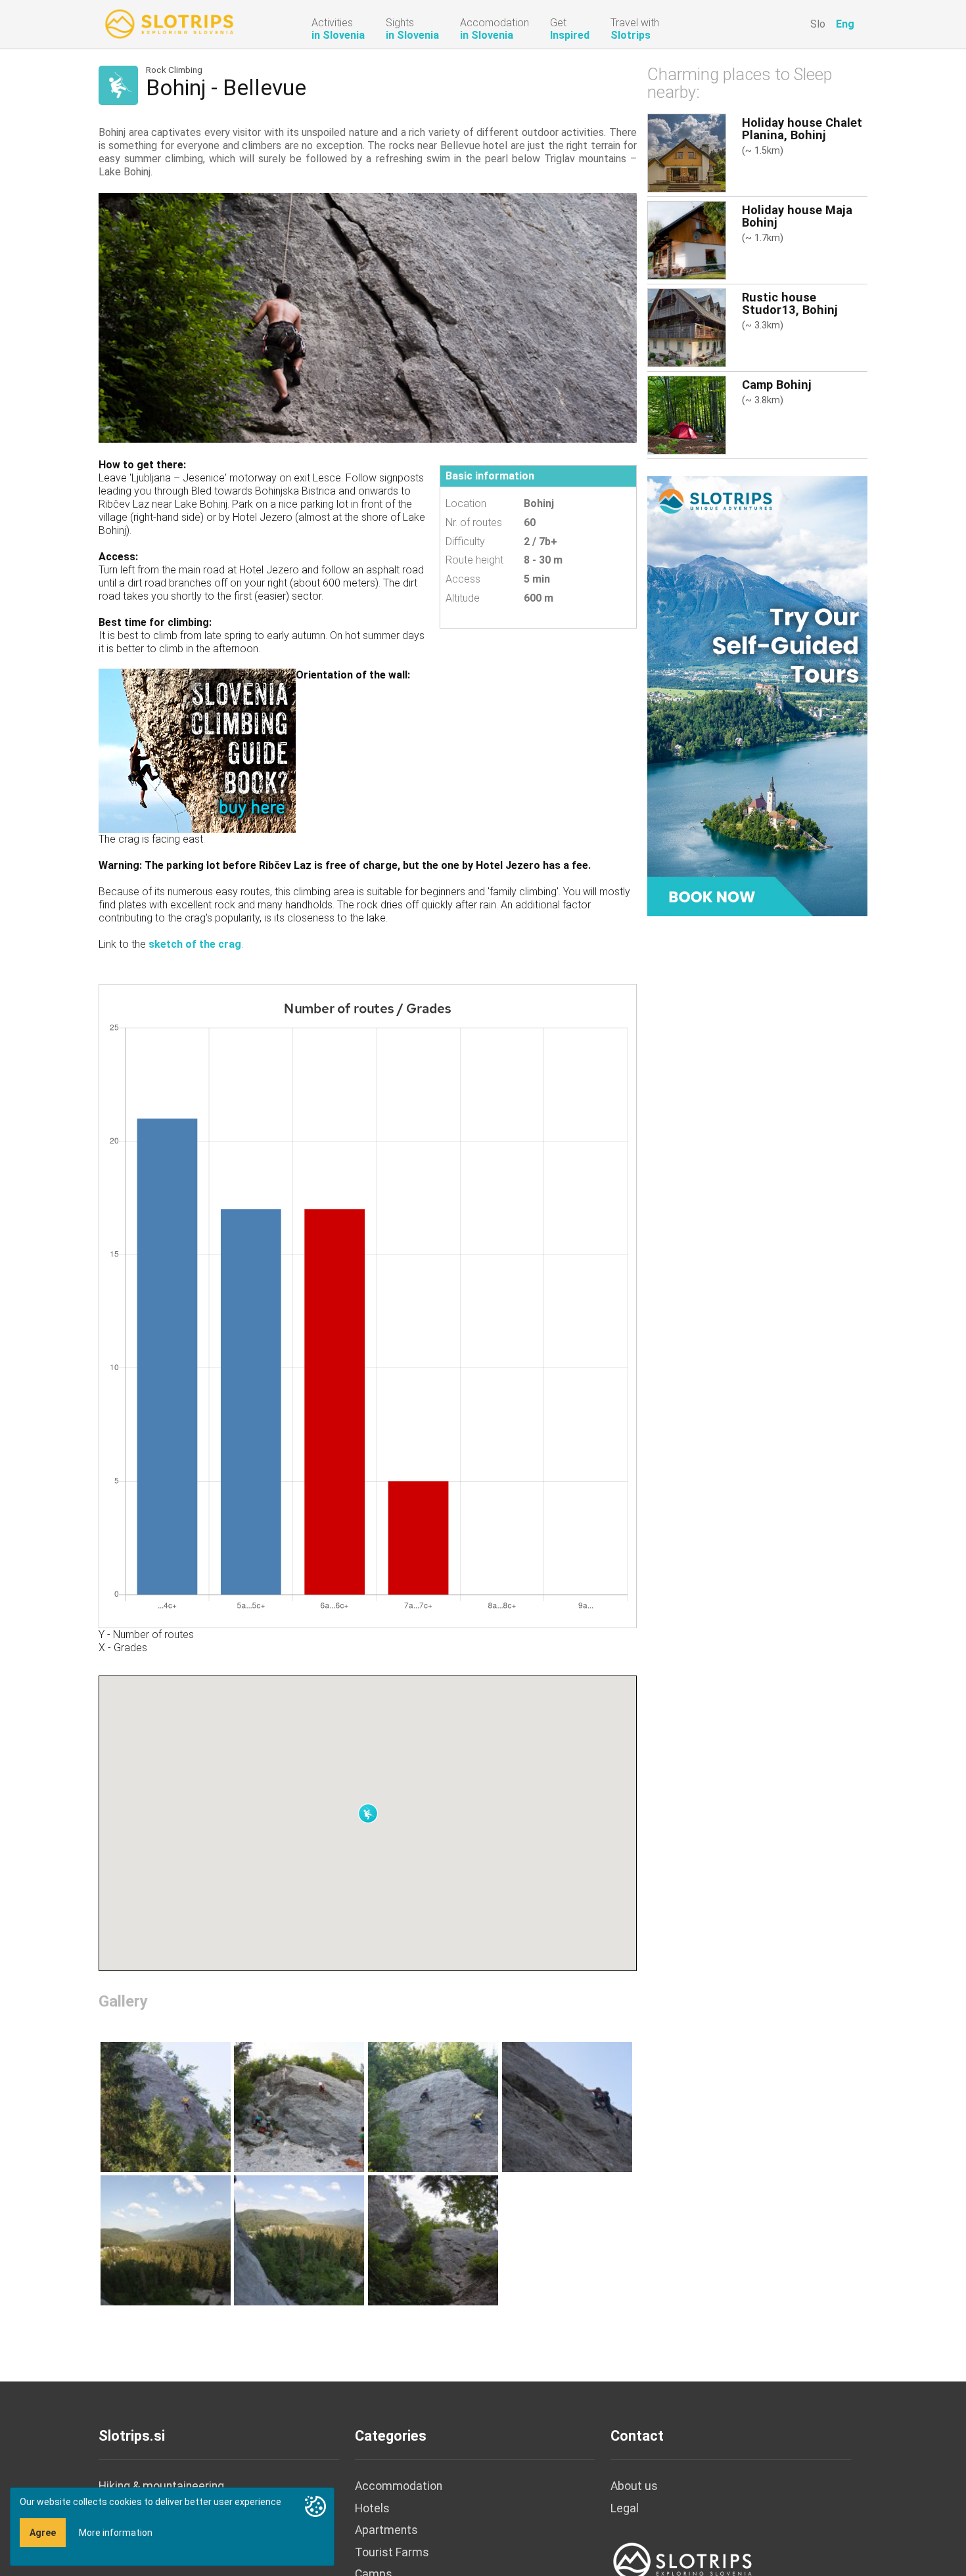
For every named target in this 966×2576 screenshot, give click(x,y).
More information (116, 2533)
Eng (845, 24)
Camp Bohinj (777, 385)
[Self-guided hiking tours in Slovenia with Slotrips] (757, 695)
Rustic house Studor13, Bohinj (790, 303)
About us (634, 2486)
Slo (818, 24)
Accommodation (399, 2486)
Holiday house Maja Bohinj (797, 216)
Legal (625, 2508)
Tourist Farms (392, 2552)
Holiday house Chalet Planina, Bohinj (802, 129)
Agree (43, 2533)
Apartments (386, 2530)
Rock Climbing (174, 70)
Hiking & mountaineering (161, 2486)
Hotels (372, 2508)
